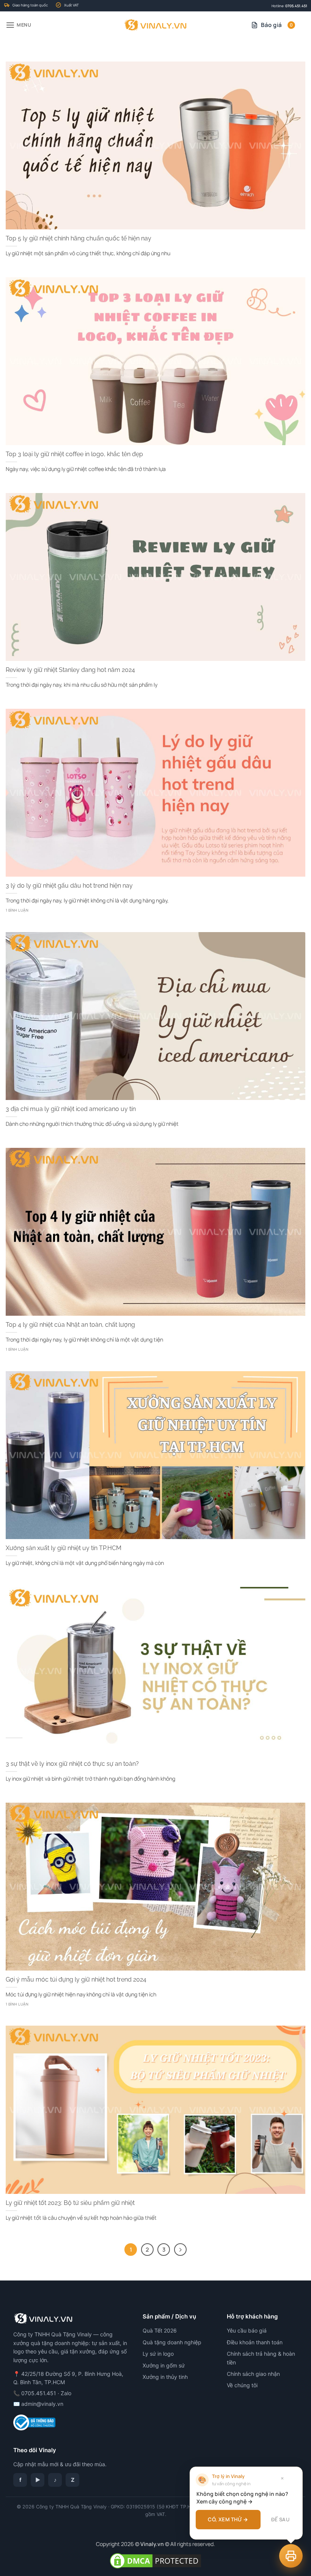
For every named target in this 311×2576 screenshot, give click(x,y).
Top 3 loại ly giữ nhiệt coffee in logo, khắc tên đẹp (74, 454)
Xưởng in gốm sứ (164, 2365)
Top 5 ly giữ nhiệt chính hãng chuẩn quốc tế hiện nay (79, 238)
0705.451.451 (296, 6)
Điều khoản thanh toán (255, 2342)
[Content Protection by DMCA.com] (155, 2560)
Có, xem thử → (228, 2519)
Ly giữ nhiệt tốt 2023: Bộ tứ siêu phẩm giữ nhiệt (70, 2203)
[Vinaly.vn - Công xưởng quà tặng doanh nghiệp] (156, 25)
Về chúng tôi (242, 2385)
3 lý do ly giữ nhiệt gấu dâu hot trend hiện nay (69, 886)
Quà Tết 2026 (160, 2330)
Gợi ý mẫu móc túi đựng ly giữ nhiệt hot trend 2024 (76, 1979)
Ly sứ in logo (158, 2354)
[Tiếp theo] (180, 2250)
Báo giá (277, 25)
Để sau (280, 2519)
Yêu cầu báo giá (247, 2330)
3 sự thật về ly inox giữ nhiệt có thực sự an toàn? (72, 1764)
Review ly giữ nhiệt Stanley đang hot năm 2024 (70, 670)
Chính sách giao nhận (253, 2374)
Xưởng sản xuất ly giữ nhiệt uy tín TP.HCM (64, 1548)
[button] (19, 25)
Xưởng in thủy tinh (165, 2377)
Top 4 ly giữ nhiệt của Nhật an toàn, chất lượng (70, 1325)
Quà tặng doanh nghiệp (172, 2342)
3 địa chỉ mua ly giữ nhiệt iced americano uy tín (71, 1109)
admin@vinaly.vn (42, 2404)
